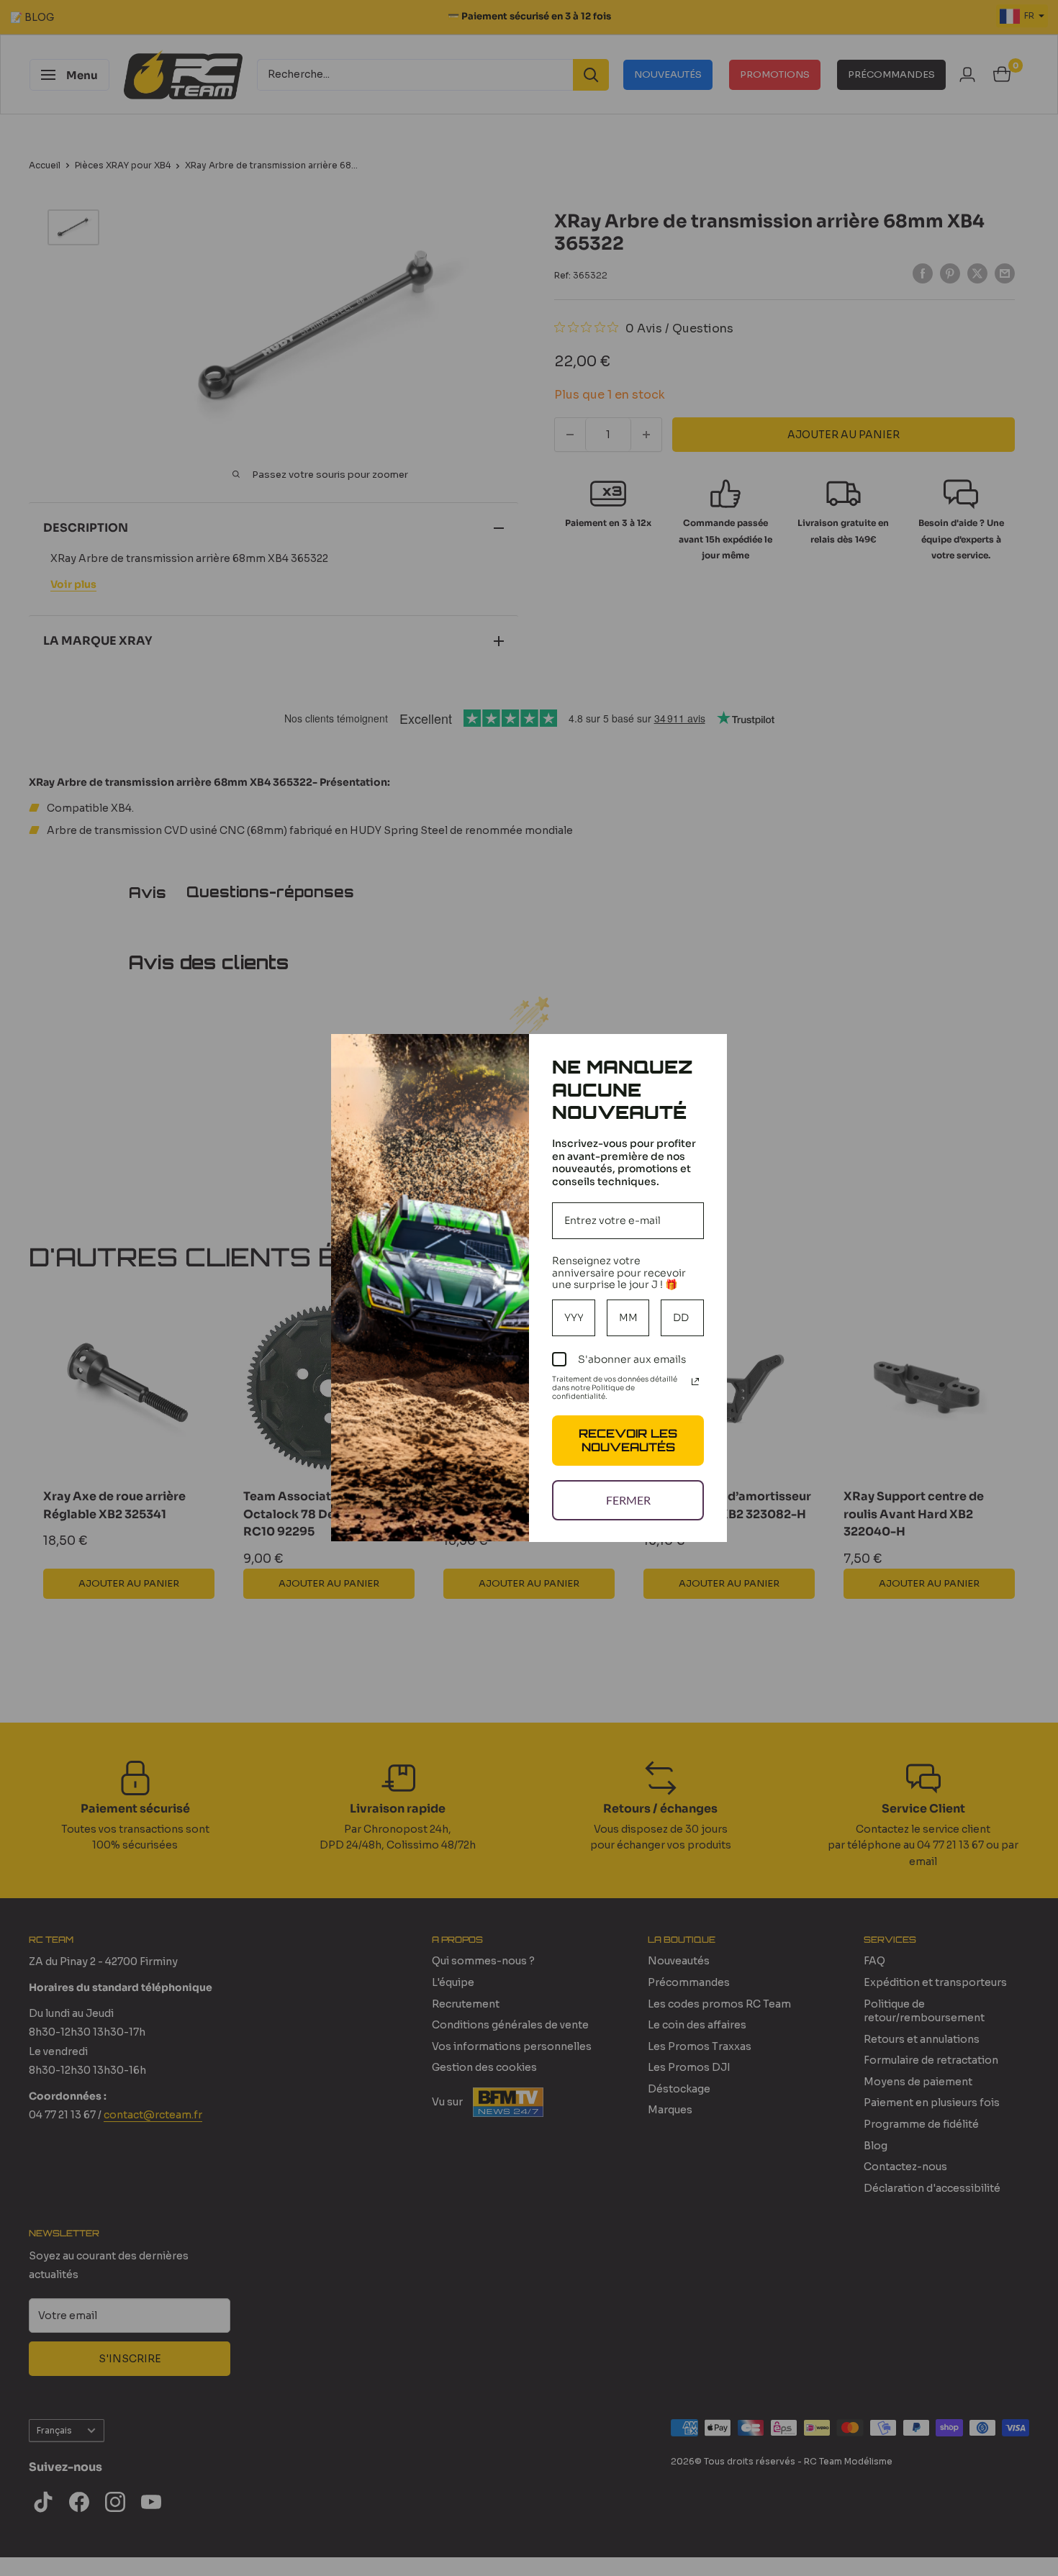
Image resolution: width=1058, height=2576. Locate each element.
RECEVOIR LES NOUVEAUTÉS (628, 1440)
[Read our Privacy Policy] (695, 1382)
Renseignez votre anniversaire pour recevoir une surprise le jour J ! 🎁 (619, 1273)
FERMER (628, 1500)
